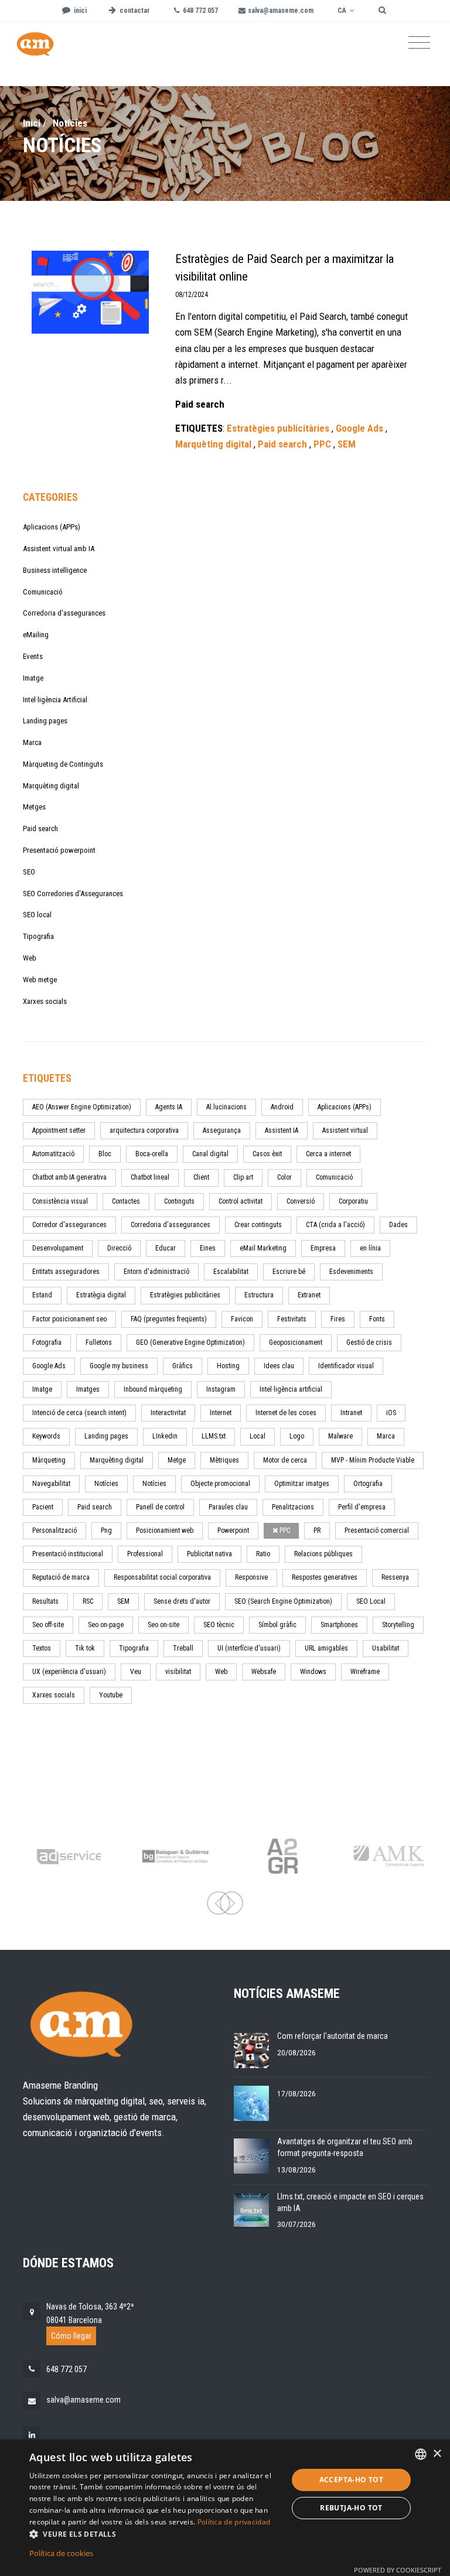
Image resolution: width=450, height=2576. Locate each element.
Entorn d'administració (156, 1272)
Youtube (111, 1695)
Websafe (264, 1672)
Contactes (126, 1201)
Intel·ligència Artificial (55, 700)
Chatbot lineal (150, 1177)
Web (30, 958)
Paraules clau (228, 1507)
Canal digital (210, 1154)
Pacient (43, 1507)
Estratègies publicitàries (185, 1295)
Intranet (351, 1413)
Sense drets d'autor (182, 1601)
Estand (42, 1295)
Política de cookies (61, 2553)
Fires (338, 1319)
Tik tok (85, 1648)
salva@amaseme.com (83, 2400)
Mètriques (224, 1460)
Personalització (54, 1530)
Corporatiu (353, 1201)
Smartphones (339, 1625)
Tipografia (38, 936)
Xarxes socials (45, 1001)
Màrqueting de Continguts (63, 764)
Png (106, 1530)
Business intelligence (55, 570)
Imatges (88, 1389)
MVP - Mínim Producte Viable (373, 1460)
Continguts (179, 1201)
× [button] (437, 2454)
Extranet (309, 1295)
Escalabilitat (231, 1272)
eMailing (36, 635)
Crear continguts (258, 1225)
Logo (297, 1436)
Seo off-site (48, 1625)
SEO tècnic (219, 1625)
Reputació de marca (61, 1577)
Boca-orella (152, 1154)
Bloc (105, 1154)
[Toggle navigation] (419, 43)
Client (201, 1177)
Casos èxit (267, 1154)
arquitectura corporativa (144, 1130)
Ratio (263, 1554)
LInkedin (165, 1436)
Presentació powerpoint (59, 850)
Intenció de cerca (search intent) (79, 1413)
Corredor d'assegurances (69, 1225)
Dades (398, 1225)
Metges (34, 807)
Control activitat (241, 1201)
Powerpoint (233, 1530)
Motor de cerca (285, 1460)
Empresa (323, 1248)
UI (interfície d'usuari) (249, 1648)
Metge (177, 1460)
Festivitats (292, 1319)
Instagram (221, 1389)
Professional (145, 1554)
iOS (391, 1413)
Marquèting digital (51, 786)
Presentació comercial (377, 1530)
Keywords (46, 1436)
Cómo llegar (71, 2336)
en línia (370, 1248)
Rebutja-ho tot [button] (351, 2508)
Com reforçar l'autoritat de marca (333, 2036)
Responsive (251, 1577)
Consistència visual (60, 1201)
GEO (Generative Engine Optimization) (190, 1342)
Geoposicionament (296, 1342)
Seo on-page (106, 1625)
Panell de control (160, 1507)
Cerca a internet (328, 1154)
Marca (32, 742)
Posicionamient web (165, 1530)
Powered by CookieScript (398, 2570)
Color (284, 1177)
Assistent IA (282, 1130)
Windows (313, 1672)
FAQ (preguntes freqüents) (169, 1319)
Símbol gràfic (277, 1625)
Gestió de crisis (369, 1342)
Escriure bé (289, 1272)
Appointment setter (59, 1130)
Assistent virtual (345, 1130)
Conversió (301, 1201)
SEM (123, 1601)
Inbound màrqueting (153, 1389)
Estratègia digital (101, 1295)
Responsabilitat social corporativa (162, 1577)
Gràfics (183, 1366)
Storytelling (398, 1625)
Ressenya (395, 1577)
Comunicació (43, 592)
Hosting (228, 1366)
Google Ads (49, 1366)
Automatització (53, 1154)
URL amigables (326, 1648)
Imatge (33, 678)
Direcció (119, 1248)
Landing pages (45, 721)
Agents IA (169, 1107)
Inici (32, 123)
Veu (136, 1672)
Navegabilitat (51, 1484)
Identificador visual (346, 1366)
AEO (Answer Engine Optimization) (82, 1107)
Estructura (259, 1295)
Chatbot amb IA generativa (69, 1177)
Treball (183, 1648)
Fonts (377, 1319)
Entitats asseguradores (66, 1272)
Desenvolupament (58, 1248)
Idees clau (279, 1366)
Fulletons (99, 1342)
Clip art (243, 1177)
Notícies (106, 1484)
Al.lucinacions (226, 1107)
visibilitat (178, 1672)
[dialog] (225, 2508)
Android (282, 1107)
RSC (88, 1601)
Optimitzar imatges (302, 1484)
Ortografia (368, 1484)
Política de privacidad (234, 2522)
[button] (155, 2534)
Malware (340, 1436)
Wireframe (365, 1672)
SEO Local (371, 1601)
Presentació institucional (68, 1554)
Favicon (242, 1319)
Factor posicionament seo (69, 1319)
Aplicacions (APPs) (52, 527)
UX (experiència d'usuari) (69, 1672)
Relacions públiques (323, 1554)
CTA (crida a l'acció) (335, 1225)
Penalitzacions (293, 1507)
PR (317, 1530)
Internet (221, 1413)
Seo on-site (163, 1625)
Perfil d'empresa (362, 1507)
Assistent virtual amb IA (59, 549)
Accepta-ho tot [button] (352, 2480)
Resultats (45, 1601)
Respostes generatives (325, 1577)
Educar (166, 1248)
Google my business (119, 1366)
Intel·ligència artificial (291, 1389)
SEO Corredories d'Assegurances (73, 894)
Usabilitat (386, 1648)
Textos (42, 1648)
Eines (208, 1248)
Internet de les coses (286, 1413)
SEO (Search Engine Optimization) (283, 1601)
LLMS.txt (214, 1436)
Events (33, 656)
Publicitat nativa (209, 1554)
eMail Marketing (263, 1248)
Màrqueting (49, 1460)
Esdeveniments (351, 1272)
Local (258, 1436)
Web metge (40, 980)
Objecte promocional (220, 1484)
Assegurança (222, 1130)
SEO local (37, 915)
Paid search (40, 829)
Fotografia (47, 1342)
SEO (29, 872)
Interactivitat (168, 1413)
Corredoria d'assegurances (64, 613)
